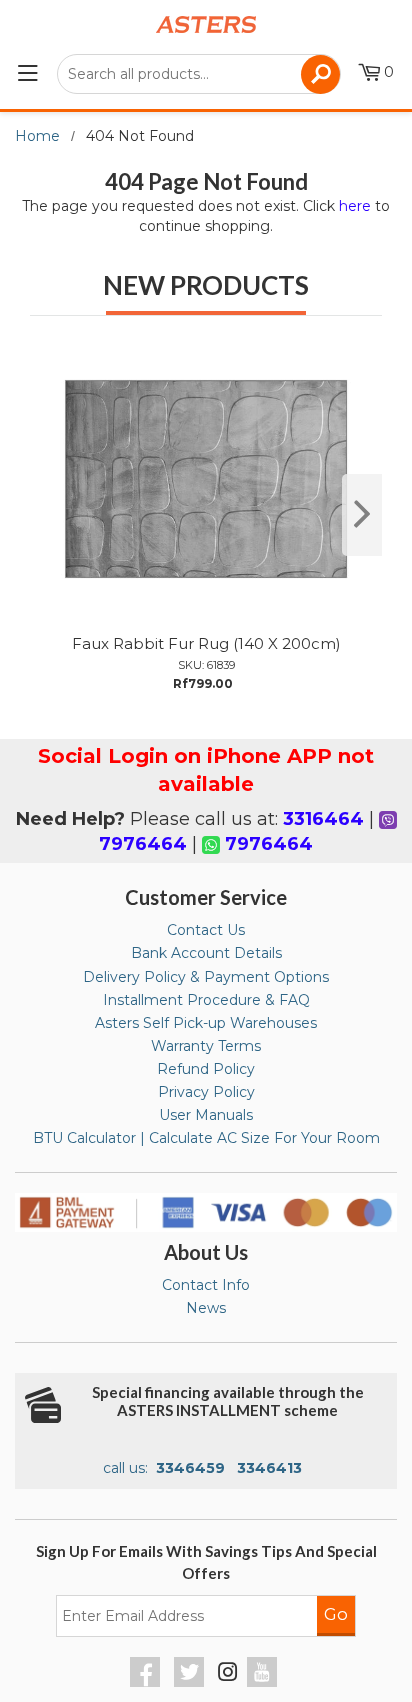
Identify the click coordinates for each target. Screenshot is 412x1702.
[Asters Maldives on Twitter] (191, 1682)
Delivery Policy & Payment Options (206, 977)
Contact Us (206, 930)
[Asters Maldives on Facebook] (147, 1682)
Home (37, 136)
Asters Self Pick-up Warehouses (206, 1023)
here (355, 206)
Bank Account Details (206, 953)
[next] (362, 515)
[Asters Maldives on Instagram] (228, 1675)
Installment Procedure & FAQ (206, 1000)
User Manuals (206, 1115)
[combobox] (199, 74)
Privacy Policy (206, 1092)
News (206, 1308)
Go (336, 1614)
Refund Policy (206, 1069)
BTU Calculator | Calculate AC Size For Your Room (206, 1138)
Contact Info (206, 1285)
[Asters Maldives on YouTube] (264, 1682)
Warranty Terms (206, 1046)
